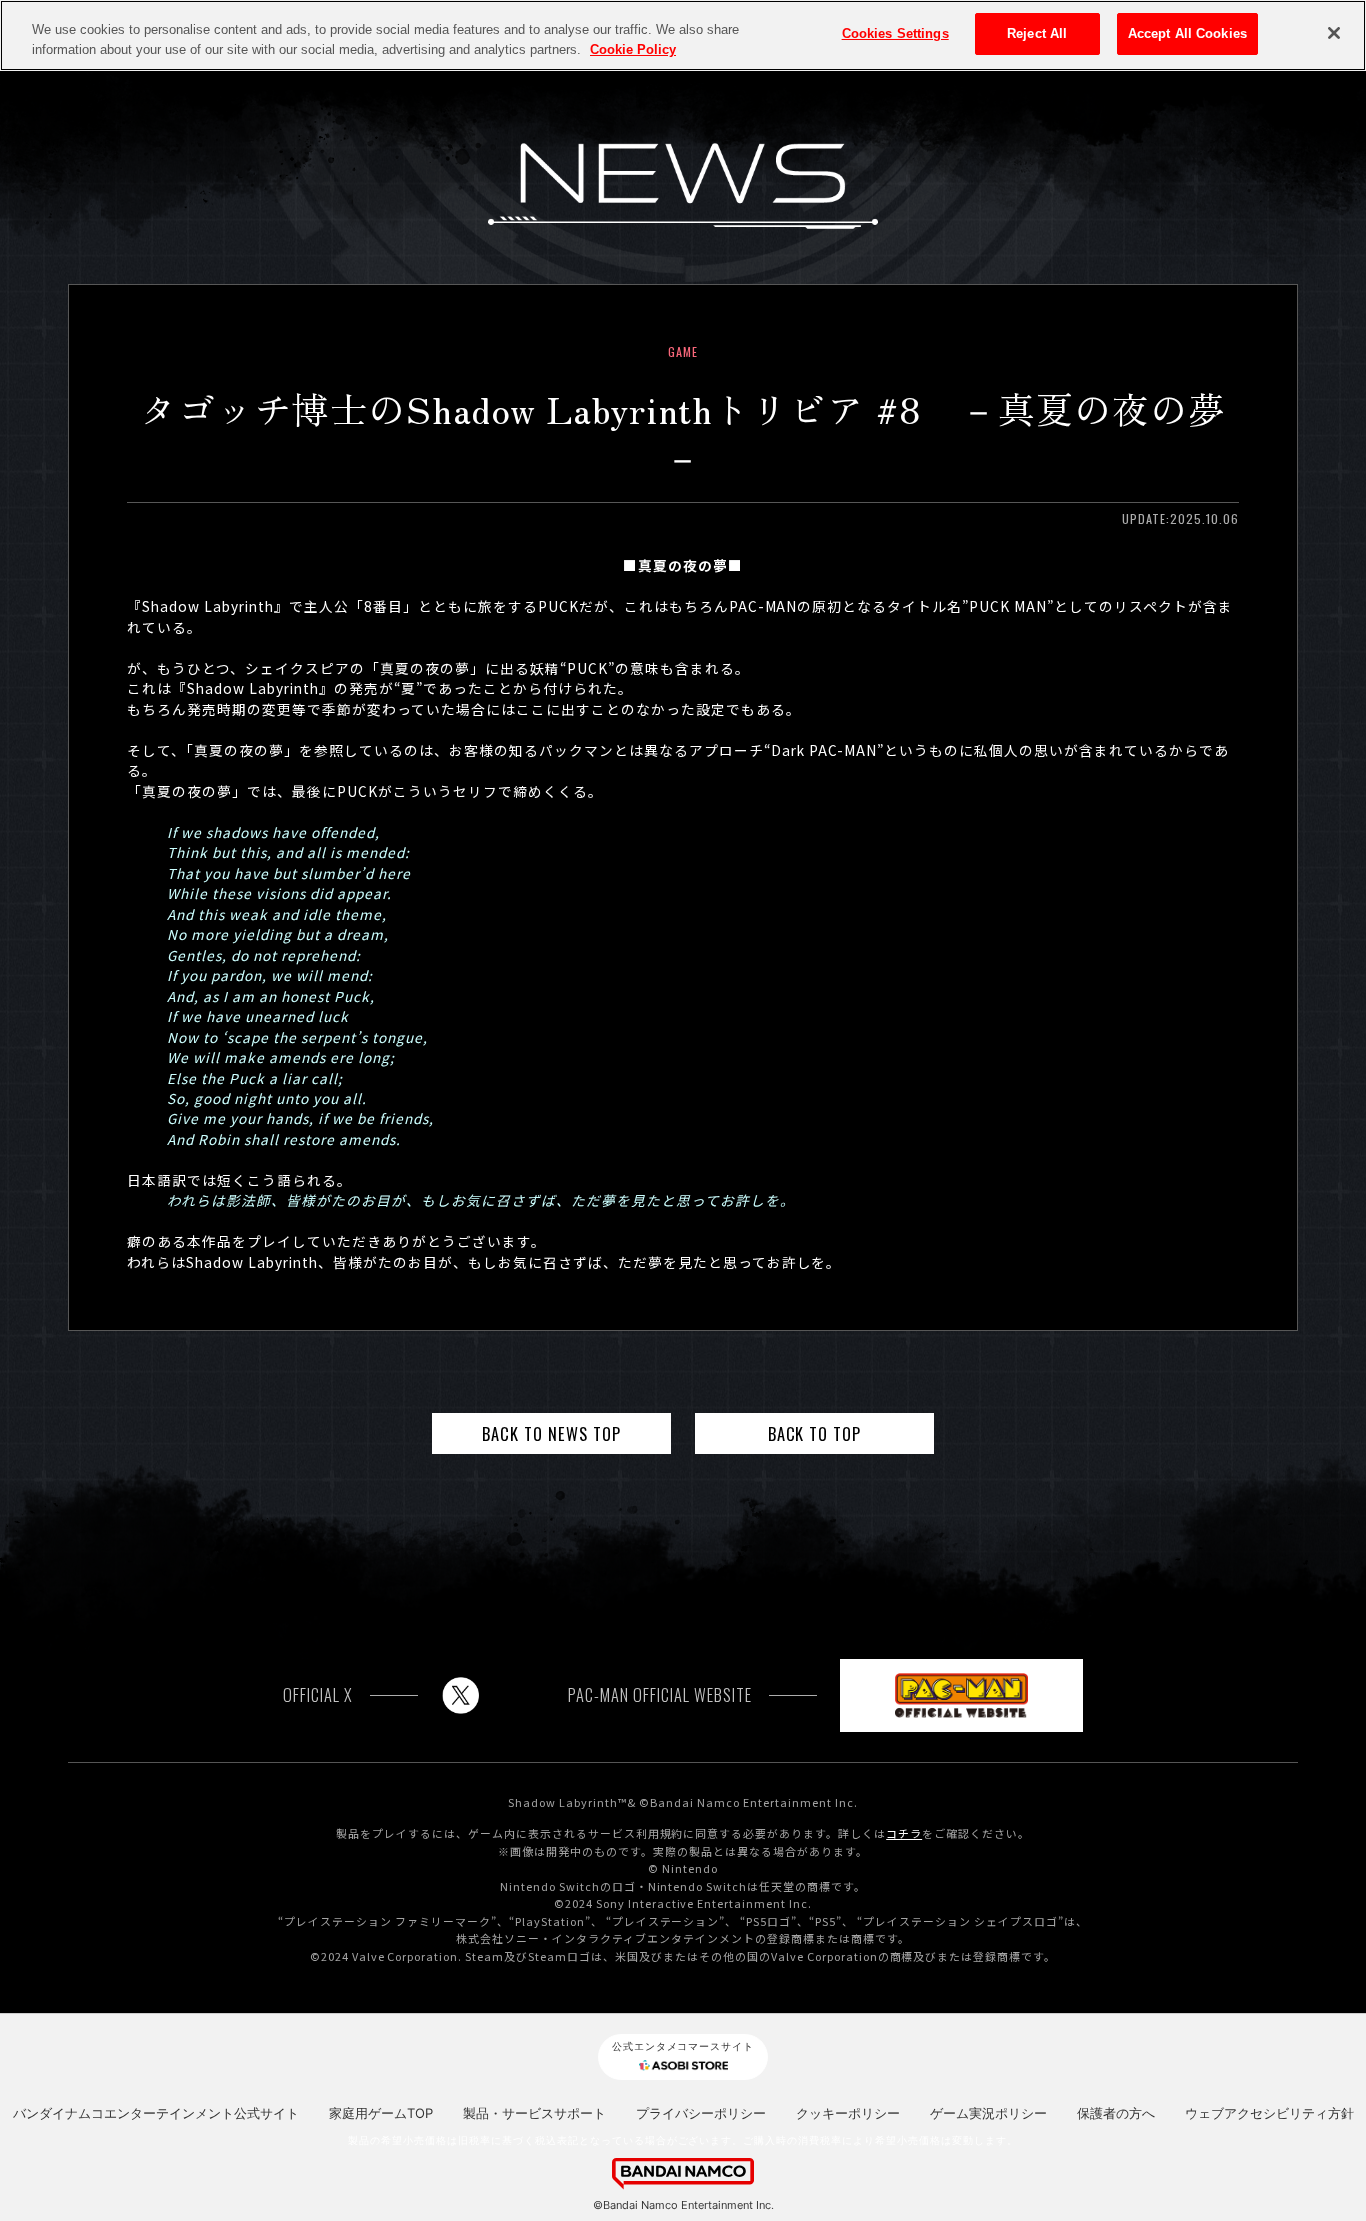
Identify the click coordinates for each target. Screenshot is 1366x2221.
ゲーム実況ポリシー (988, 2113)
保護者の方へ (1116, 2113)
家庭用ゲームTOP (381, 2113)
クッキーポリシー (848, 2113)
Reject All (1037, 33)
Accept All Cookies (1187, 33)
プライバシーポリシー (701, 2113)
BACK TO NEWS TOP (551, 1433)
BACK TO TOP (815, 1433)
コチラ (904, 1833)
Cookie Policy (633, 49)
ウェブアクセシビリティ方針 (1269, 2113)
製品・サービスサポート (534, 2113)
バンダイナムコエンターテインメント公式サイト (156, 2113)
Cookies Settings (895, 33)
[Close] (1334, 33)
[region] (683, 35)
